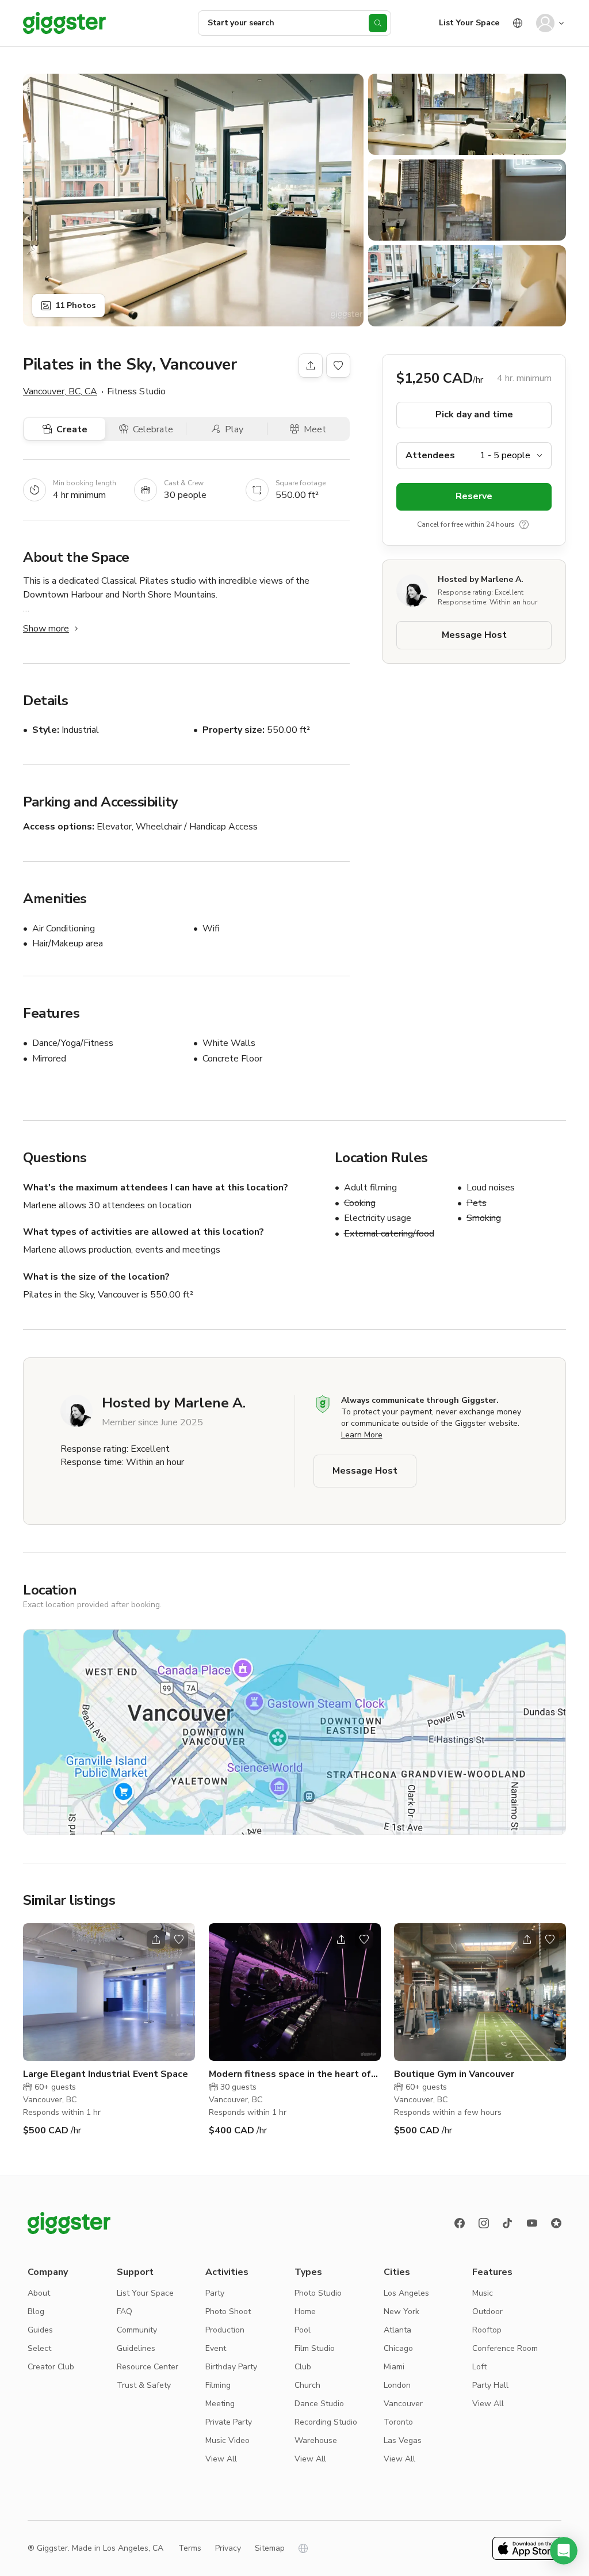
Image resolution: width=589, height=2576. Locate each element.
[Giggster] (64, 23)
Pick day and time (474, 414)
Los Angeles (406, 2293)
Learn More (362, 1435)
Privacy (228, 2548)
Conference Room (505, 2348)
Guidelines (136, 2348)
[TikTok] (508, 2223)
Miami (394, 2367)
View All (221, 2459)
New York (401, 2311)
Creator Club (51, 2367)
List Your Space (469, 23)
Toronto (398, 2422)
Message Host (474, 635)
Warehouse (316, 2440)
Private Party (229, 2422)
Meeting (220, 2404)
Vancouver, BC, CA (60, 391)
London (397, 2385)
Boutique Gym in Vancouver (454, 2074)
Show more (46, 629)
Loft (479, 2367)
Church (307, 2385)
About (39, 2293)
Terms (190, 2548)
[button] (564, 2551)
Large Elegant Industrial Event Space (106, 2074)
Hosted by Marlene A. (481, 579)
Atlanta (397, 2330)
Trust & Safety (144, 2385)
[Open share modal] (156, 1939)
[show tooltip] (524, 524)
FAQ (125, 2311)
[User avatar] (545, 23)
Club (303, 2367)
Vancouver (403, 2404)
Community (137, 2330)
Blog (36, 2311)
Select (39, 2348)
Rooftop (487, 2330)
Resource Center (148, 2367)
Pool (303, 2330)
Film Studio (315, 2348)
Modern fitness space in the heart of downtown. (290, 2074)
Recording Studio (326, 2422)
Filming (218, 2385)
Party (215, 2293)
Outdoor (487, 2311)
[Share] (311, 366)
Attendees (430, 455)
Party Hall (490, 2385)
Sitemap (270, 2548)
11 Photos (75, 305)
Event (216, 2348)
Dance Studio (319, 2404)
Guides (40, 2330)
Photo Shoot (228, 2311)
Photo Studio (318, 2293)
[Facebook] (460, 2223)
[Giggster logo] (69, 2223)
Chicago (398, 2348)
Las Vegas (403, 2440)
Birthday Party (231, 2367)
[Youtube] (532, 2223)
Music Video (227, 2440)
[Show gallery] (193, 200)
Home (305, 2311)
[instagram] (484, 2223)
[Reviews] (556, 2223)
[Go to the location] (109, 1992)
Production (225, 2330)
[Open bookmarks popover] (338, 366)
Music (483, 2293)
